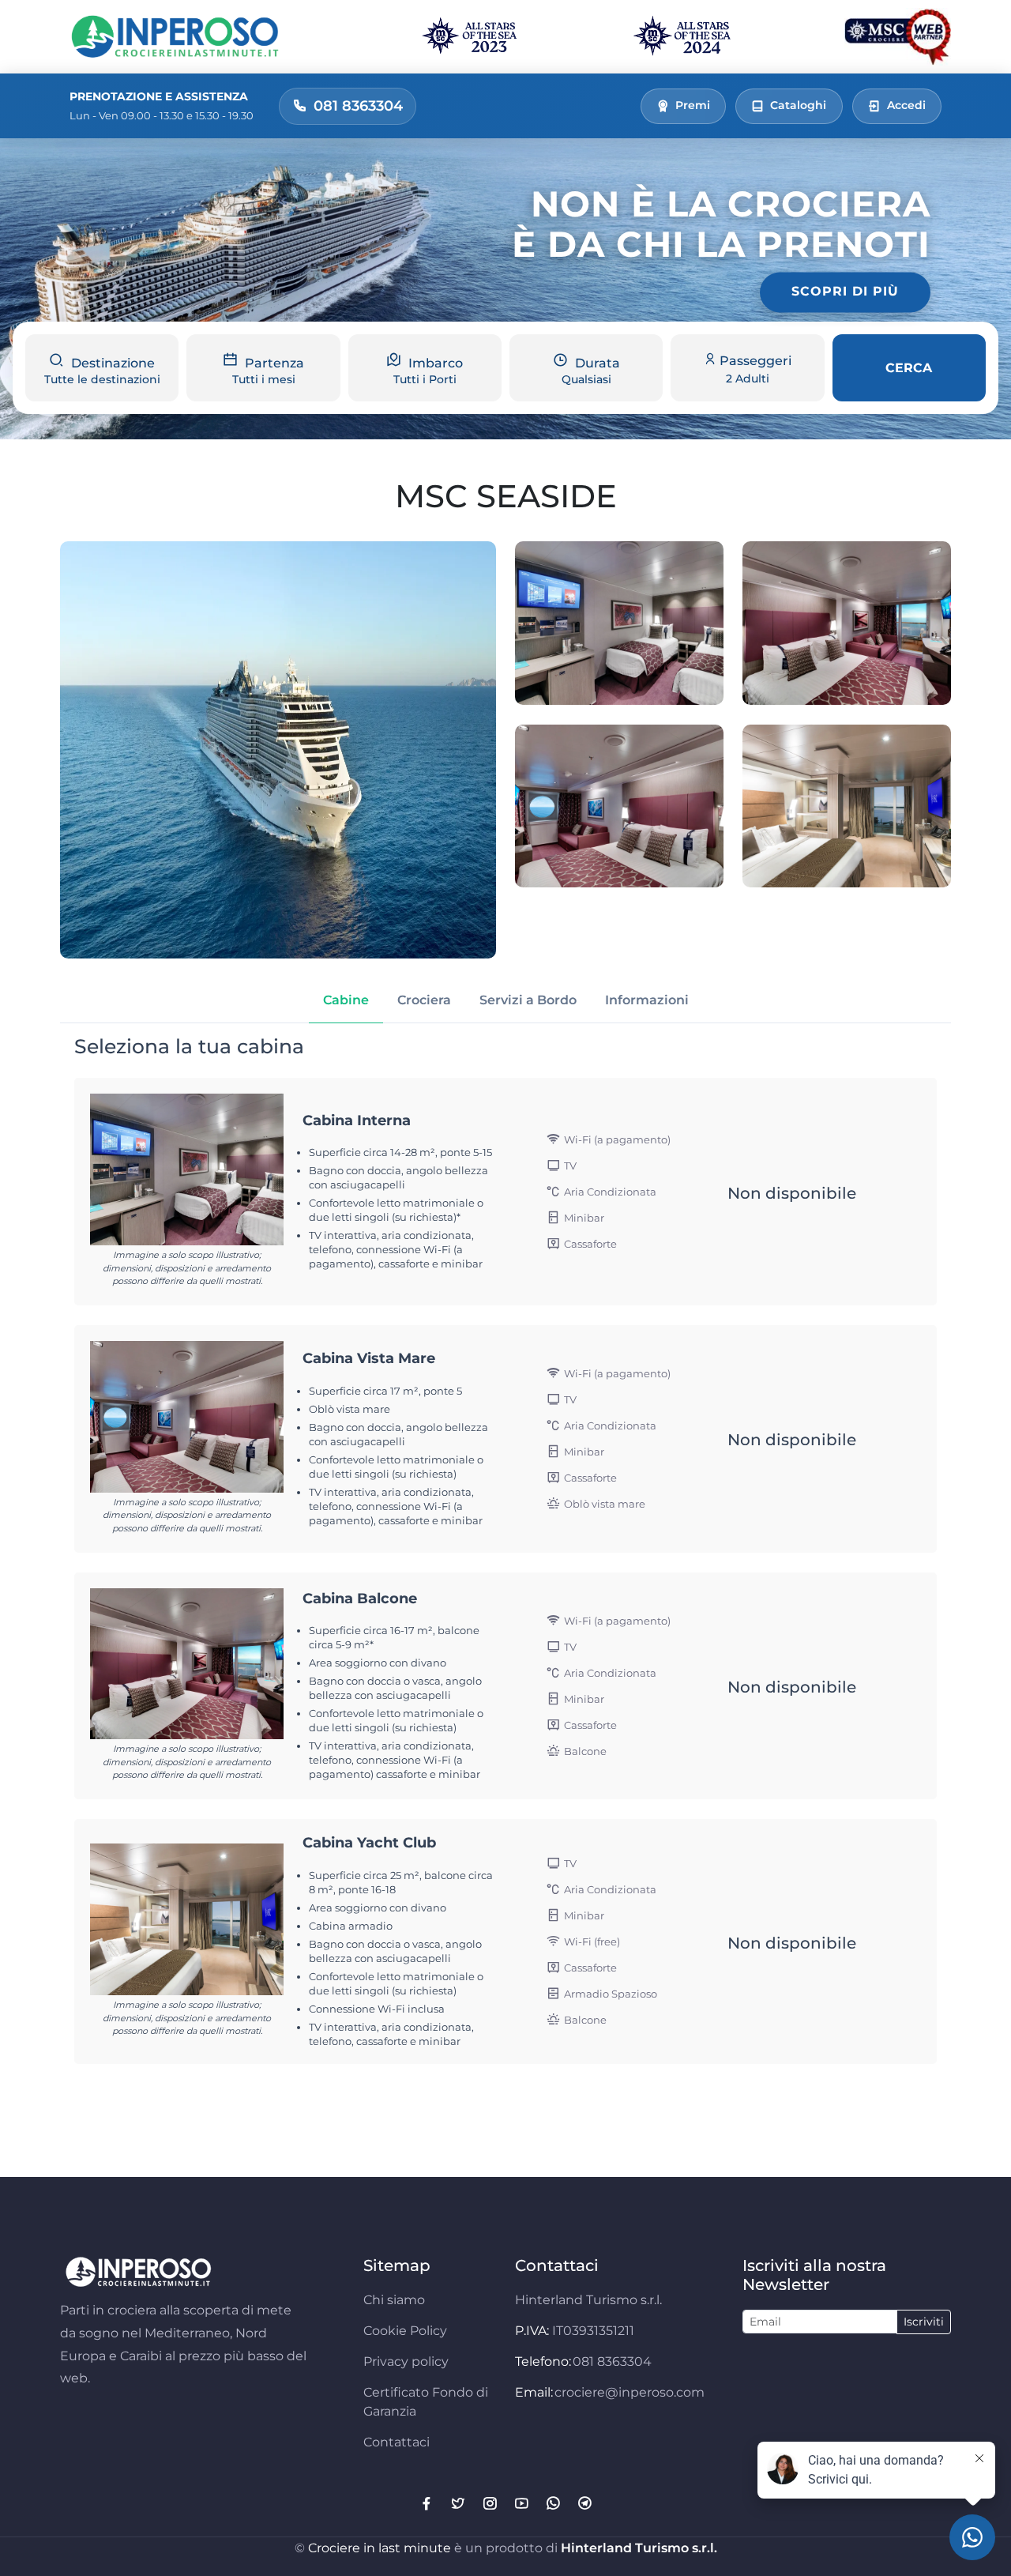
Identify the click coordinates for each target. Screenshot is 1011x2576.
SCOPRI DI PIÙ (845, 292)
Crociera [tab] (424, 1000)
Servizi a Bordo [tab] (528, 1000)
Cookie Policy (405, 2331)
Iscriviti (924, 2322)
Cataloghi (798, 105)
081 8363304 (612, 2361)
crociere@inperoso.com (630, 2392)
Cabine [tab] (346, 1000)
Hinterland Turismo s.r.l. (639, 2548)
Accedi (906, 105)
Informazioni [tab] (647, 1000)
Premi (693, 105)
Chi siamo (394, 2300)
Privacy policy (406, 2361)
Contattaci (397, 2442)
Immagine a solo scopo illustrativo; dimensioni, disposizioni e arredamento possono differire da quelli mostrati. (187, 1268)
